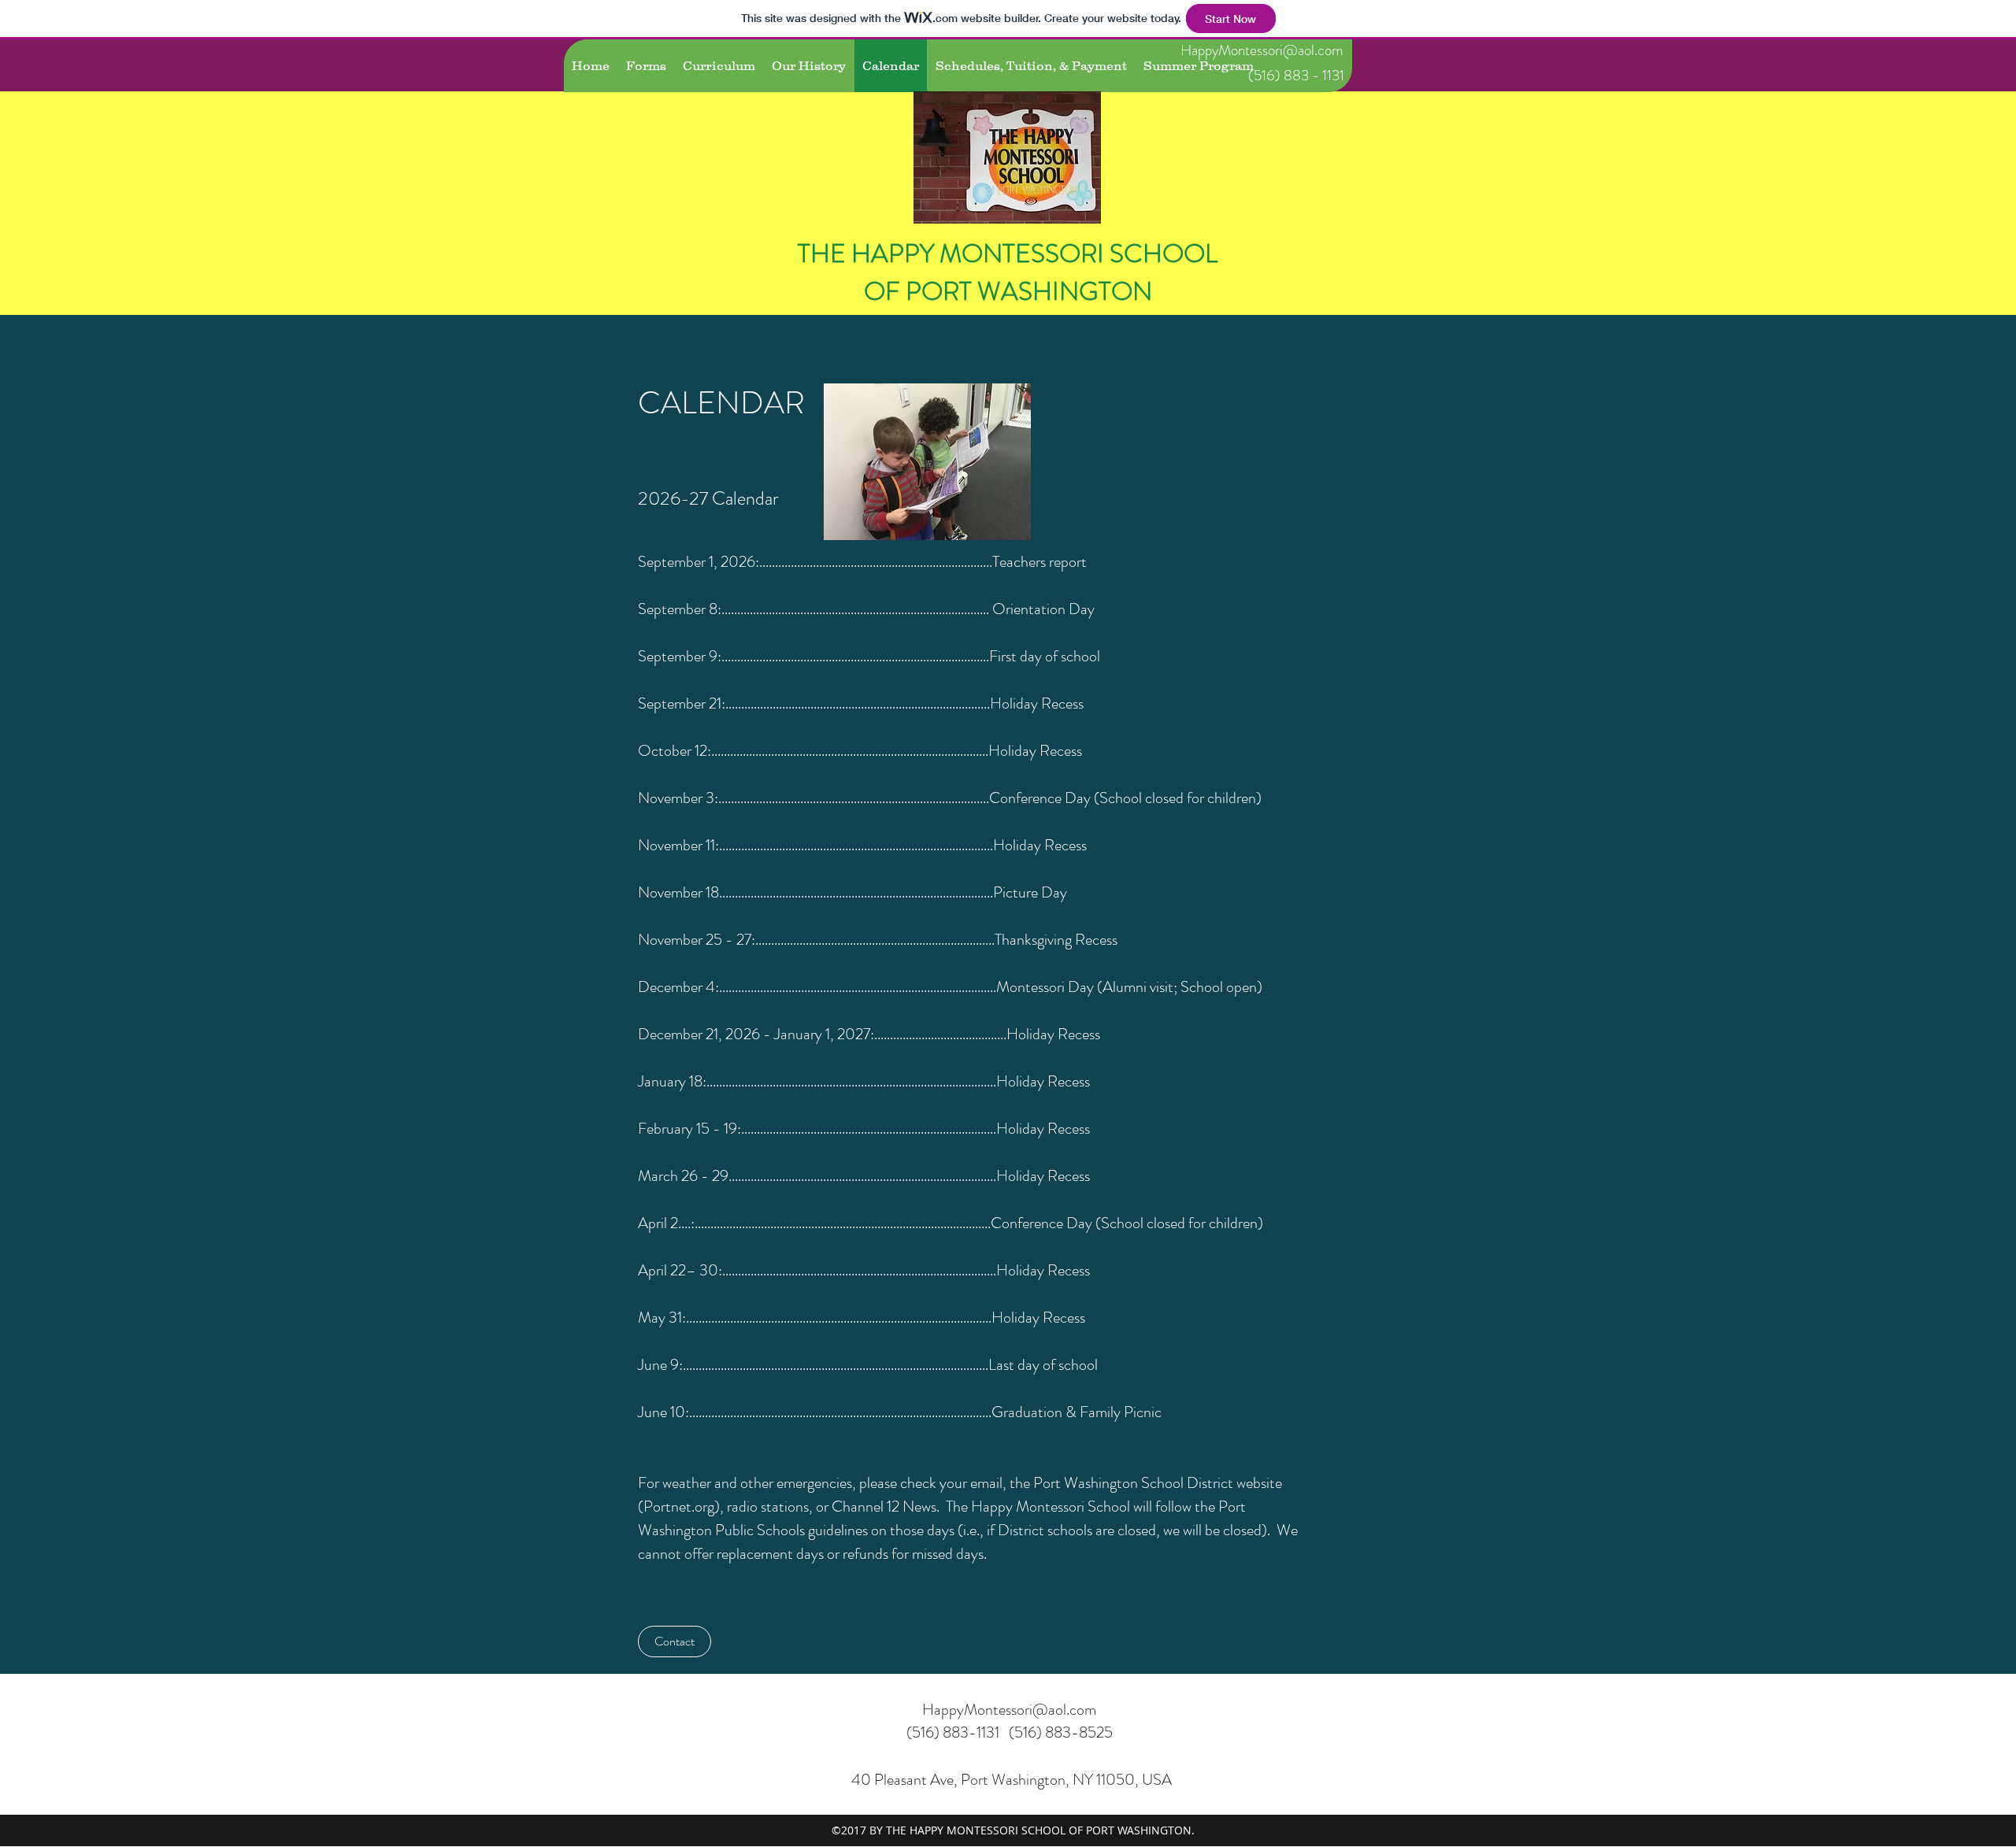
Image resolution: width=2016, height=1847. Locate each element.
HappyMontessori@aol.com (1262, 50)
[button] (674, 1642)
